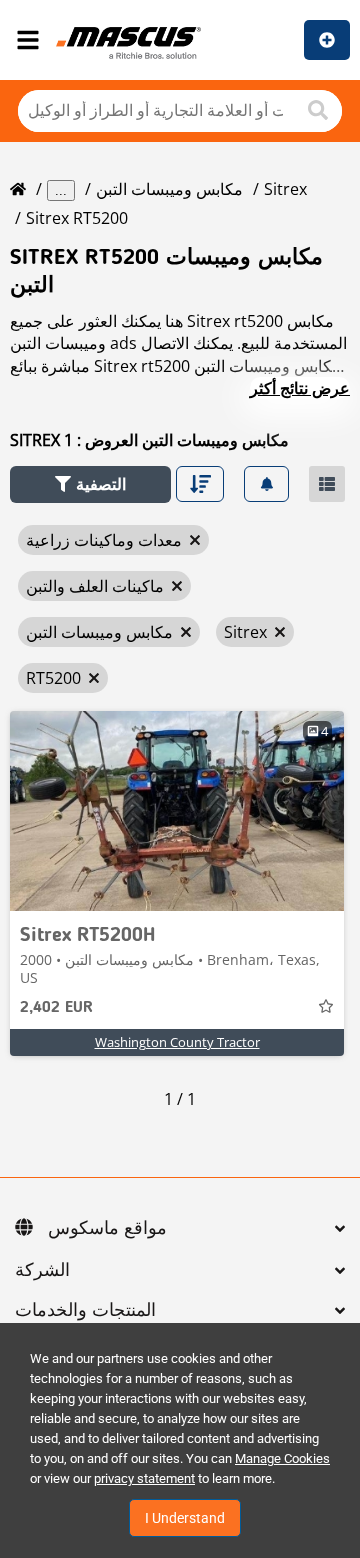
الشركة (42, 1271)
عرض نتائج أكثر (300, 388)
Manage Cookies (282, 1458)
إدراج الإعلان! (327, 40)
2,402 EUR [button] (56, 1008)
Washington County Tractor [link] (177, 1042)
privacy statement (144, 1478)
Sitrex (285, 189)
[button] (90, 484)
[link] (177, 811)
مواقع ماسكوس (107, 1229)
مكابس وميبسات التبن (169, 189)
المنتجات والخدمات (85, 1311)
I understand (185, 1518)
